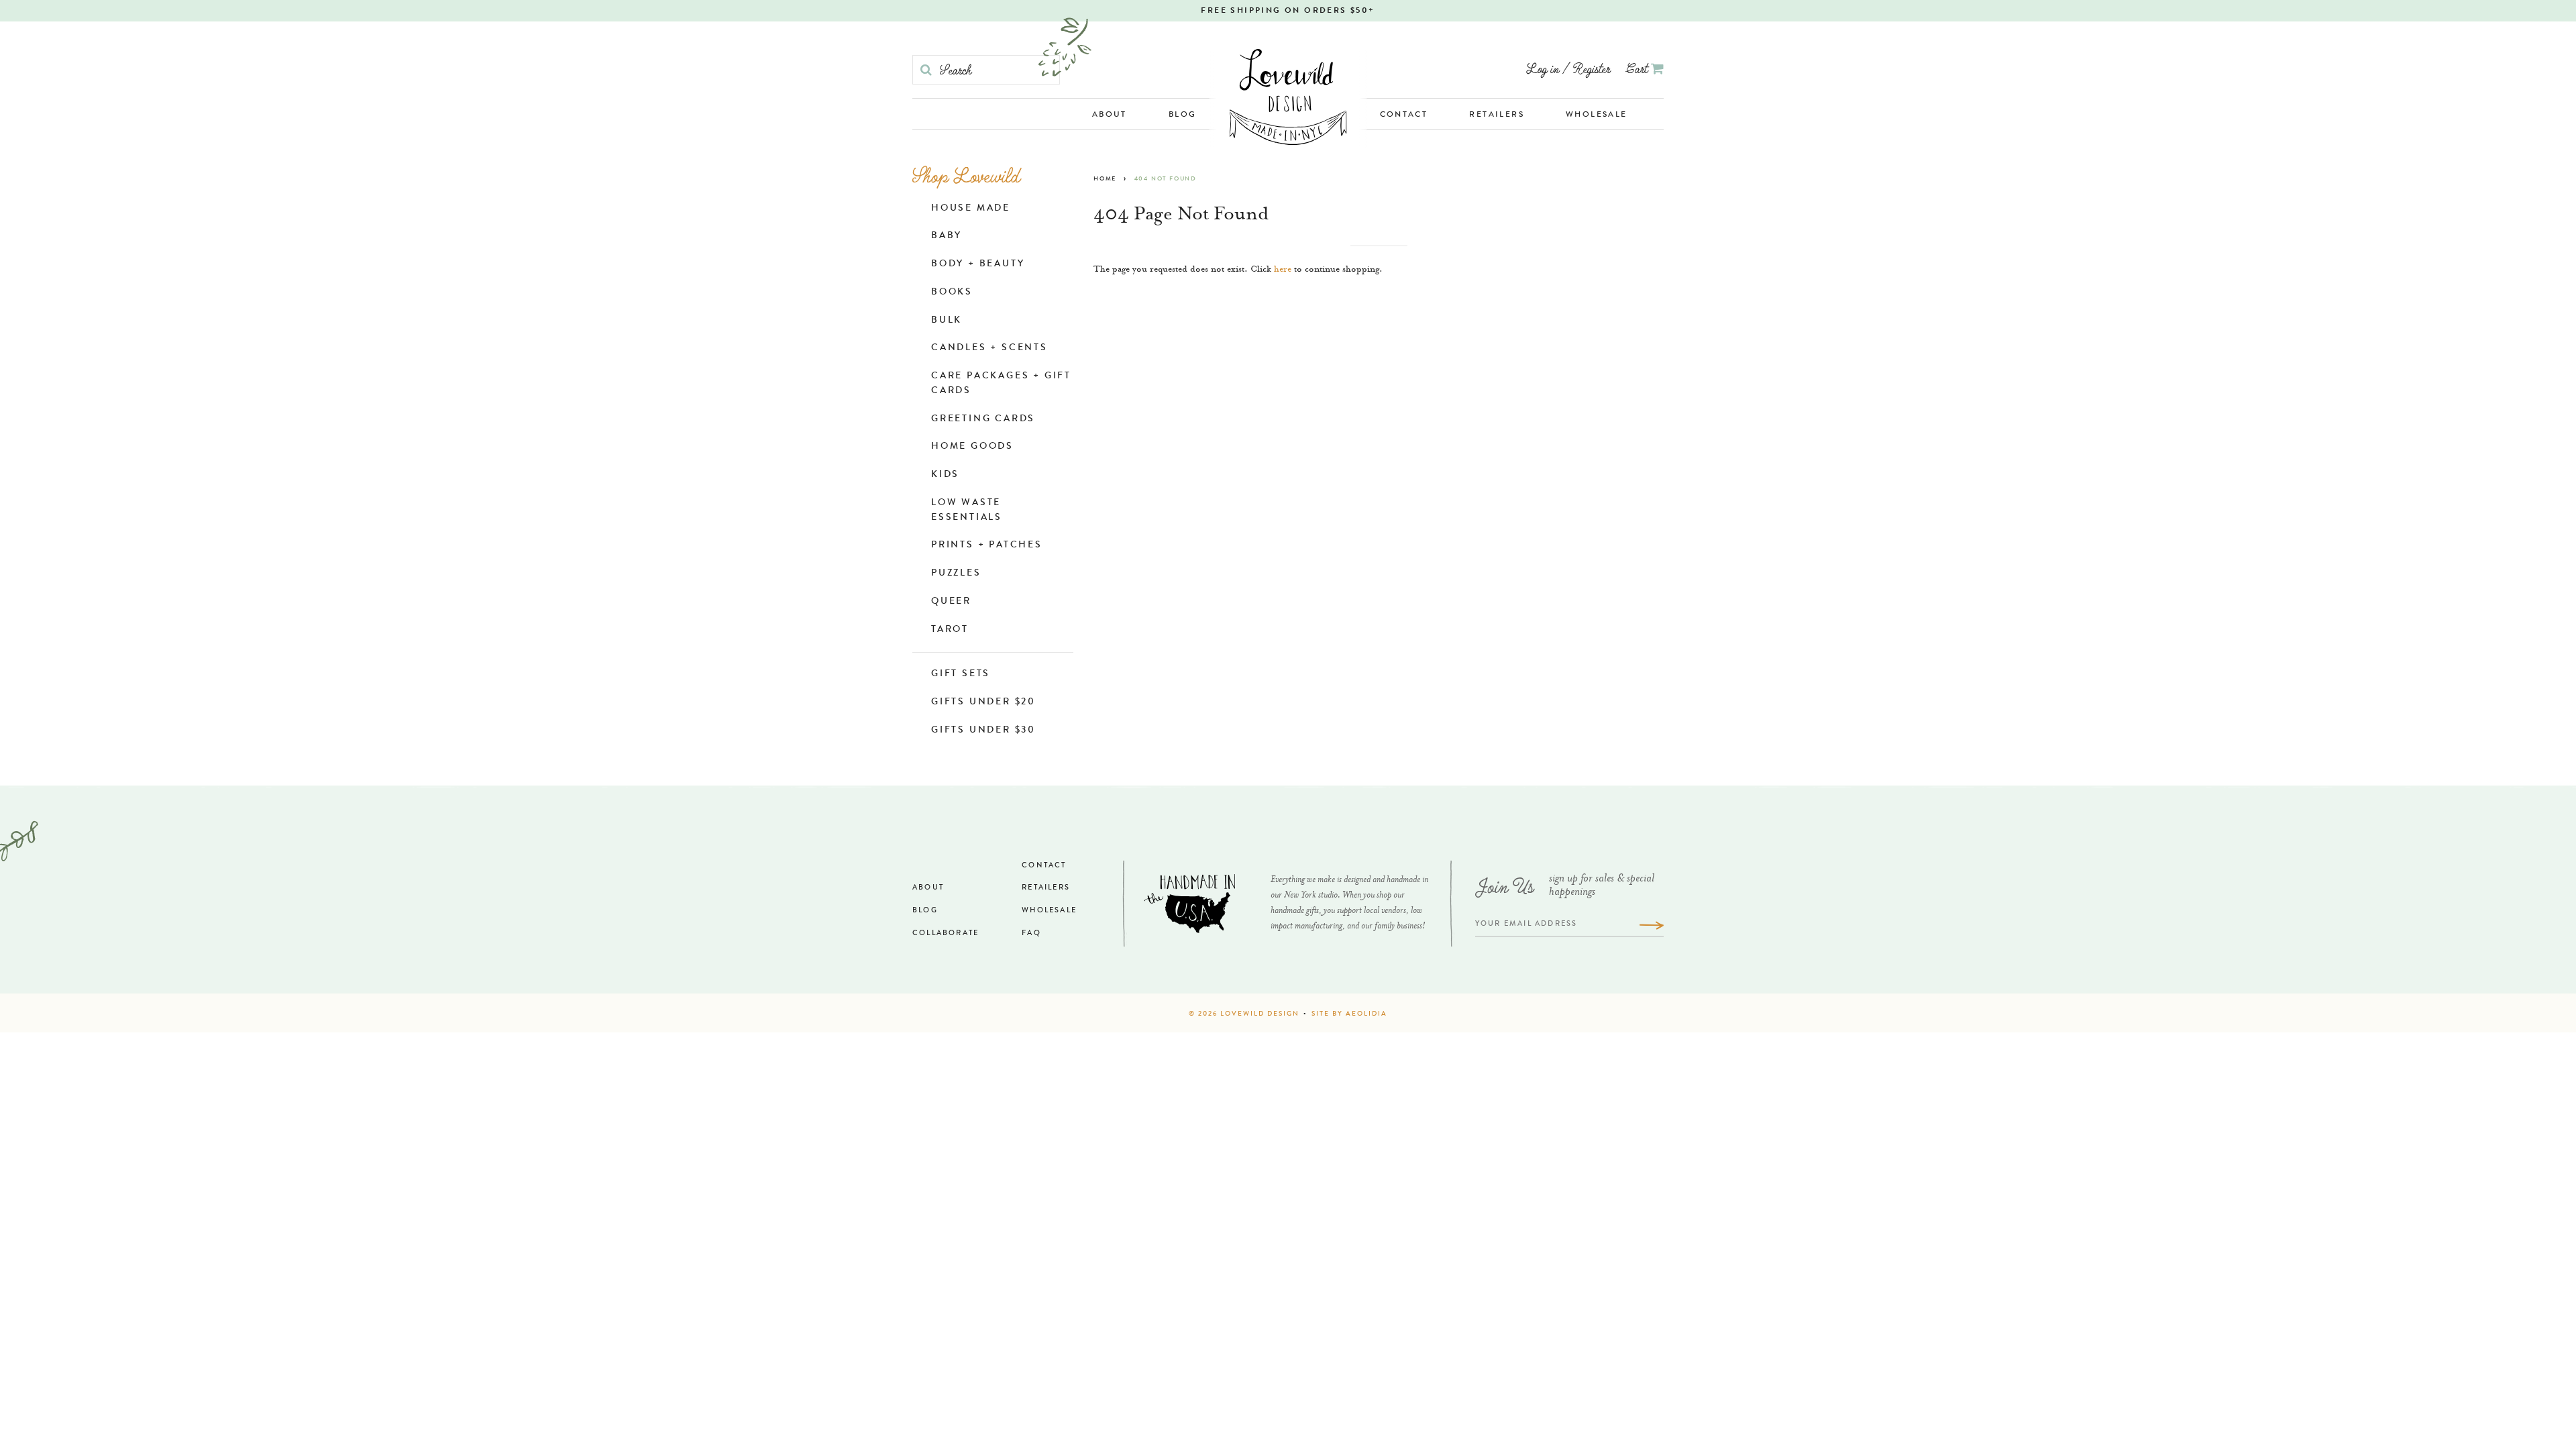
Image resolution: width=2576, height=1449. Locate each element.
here (1283, 270)
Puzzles (956, 574)
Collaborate (946, 933)
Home (1105, 179)
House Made (971, 209)
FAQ (1031, 933)
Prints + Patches (987, 545)
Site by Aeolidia (1349, 1014)
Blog (1183, 115)
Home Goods (972, 447)
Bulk (947, 321)
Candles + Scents (989, 348)
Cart (1639, 68)
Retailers (1497, 115)
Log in (1543, 68)
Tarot (950, 630)
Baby (947, 236)
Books (952, 292)
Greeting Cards (983, 419)
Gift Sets (961, 674)
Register (1592, 68)
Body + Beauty (978, 264)
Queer (951, 602)
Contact (1404, 115)
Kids (945, 475)
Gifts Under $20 (983, 702)
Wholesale (1597, 115)
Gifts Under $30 (983, 731)
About (1110, 115)
